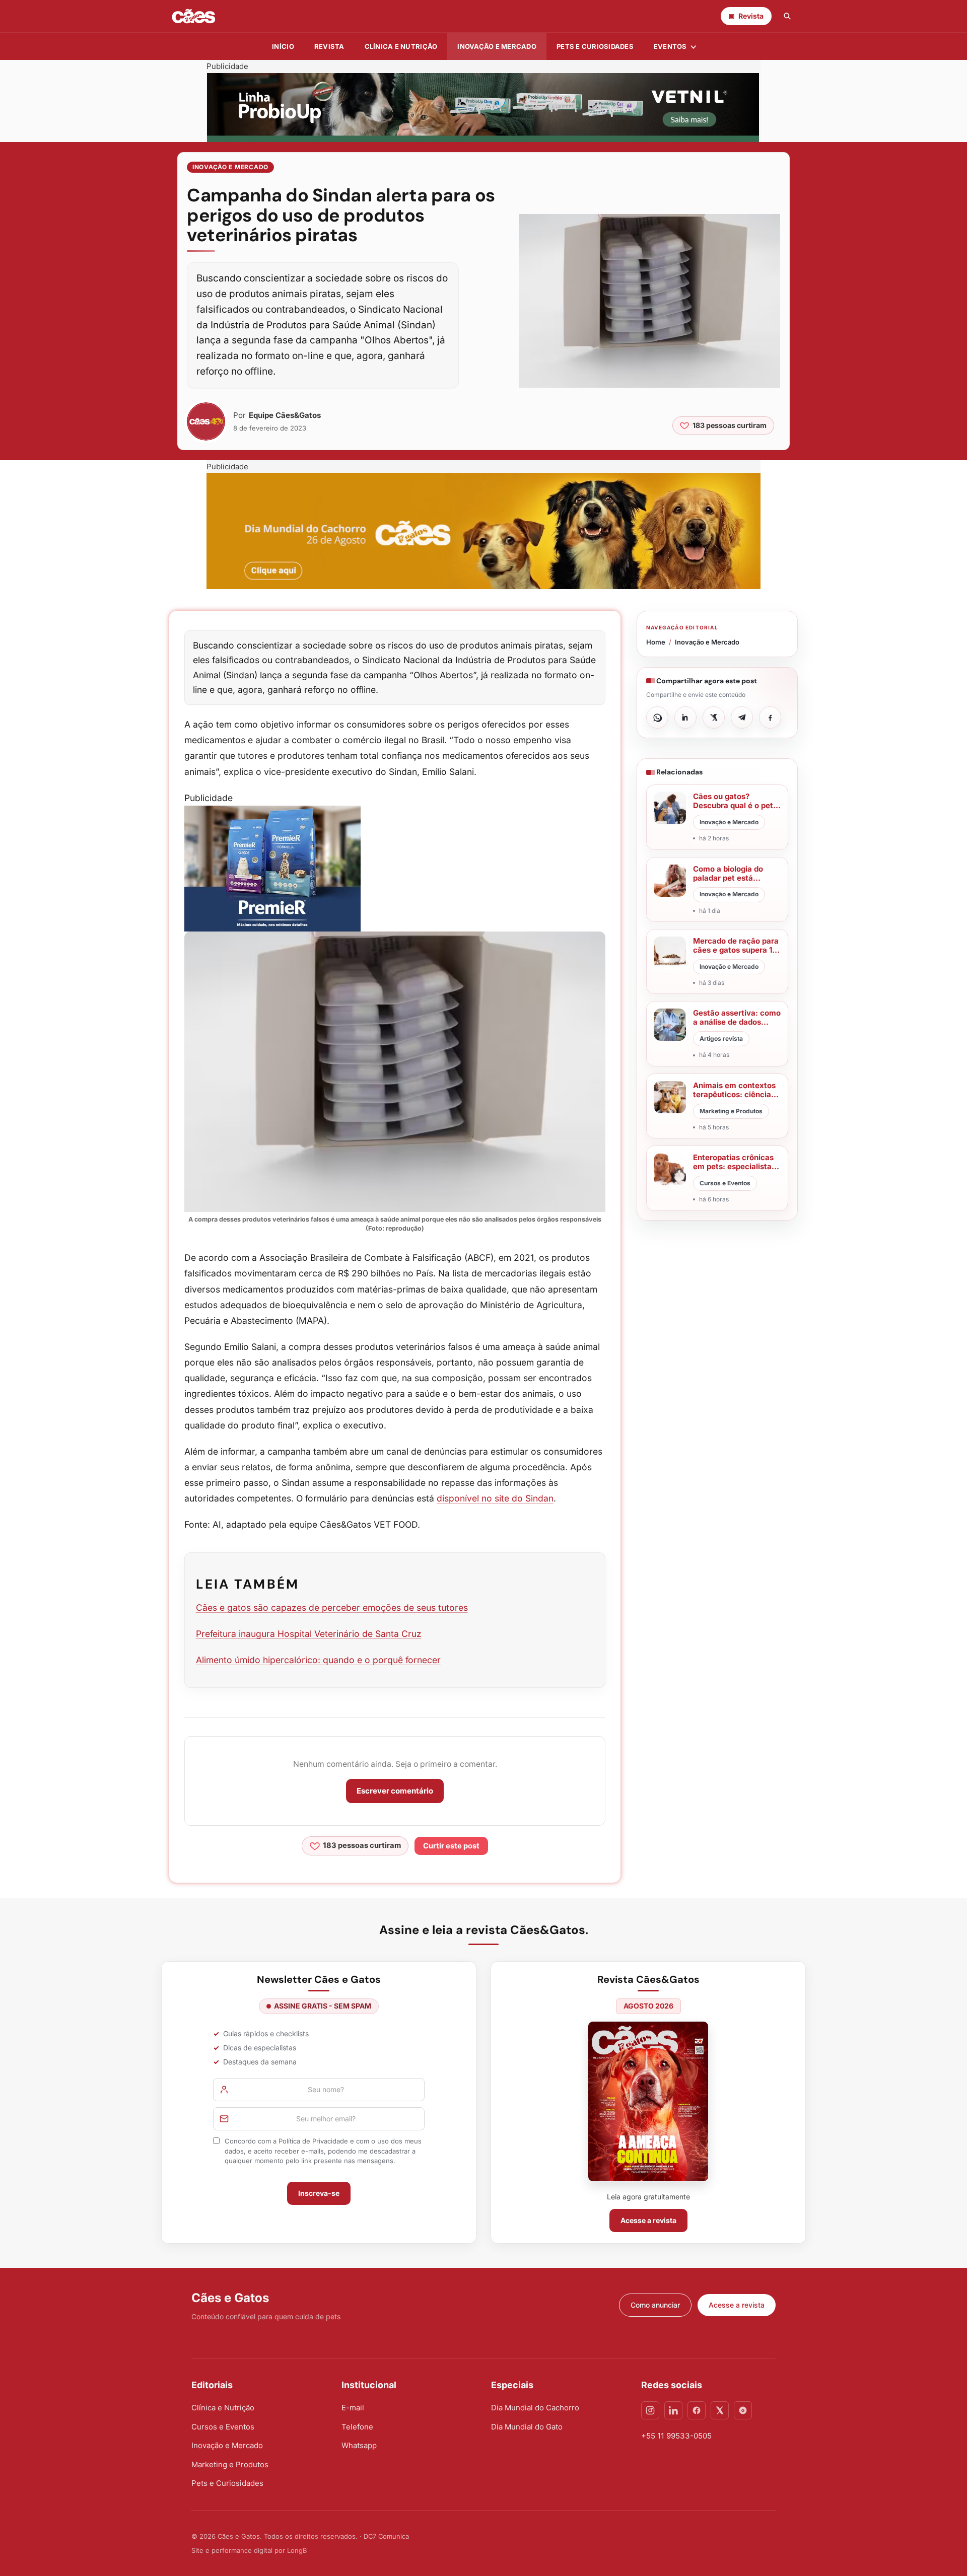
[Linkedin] (673, 2410)
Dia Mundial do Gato (527, 2427)
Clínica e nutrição (401, 46)
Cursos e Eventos (223, 2427)
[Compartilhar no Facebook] (770, 718)
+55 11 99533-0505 (676, 2436)
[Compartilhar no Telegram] (742, 718)
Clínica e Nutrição (223, 2408)
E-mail (353, 2408)
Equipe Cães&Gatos (285, 415)
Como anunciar (655, 2305)
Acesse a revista (648, 2220)
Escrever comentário (395, 1791)
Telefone (357, 2427)
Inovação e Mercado (497, 46)
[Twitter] (720, 2410)
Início (283, 46)
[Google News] (743, 2410)
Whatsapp (359, 2445)
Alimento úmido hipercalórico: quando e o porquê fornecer (318, 1660)
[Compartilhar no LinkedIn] (685, 718)
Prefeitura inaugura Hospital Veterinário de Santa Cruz (309, 1634)
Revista (329, 46)
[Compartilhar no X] (714, 718)
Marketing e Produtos (230, 2464)
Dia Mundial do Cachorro (535, 2408)
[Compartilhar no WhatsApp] (657, 718)
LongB (297, 2550)
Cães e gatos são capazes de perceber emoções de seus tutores (332, 1607)
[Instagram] (650, 2410)
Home (656, 642)
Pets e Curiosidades (595, 46)
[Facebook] (697, 2410)
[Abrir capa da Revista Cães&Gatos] (648, 2101)
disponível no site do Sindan (495, 1498)
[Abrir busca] (787, 16)
